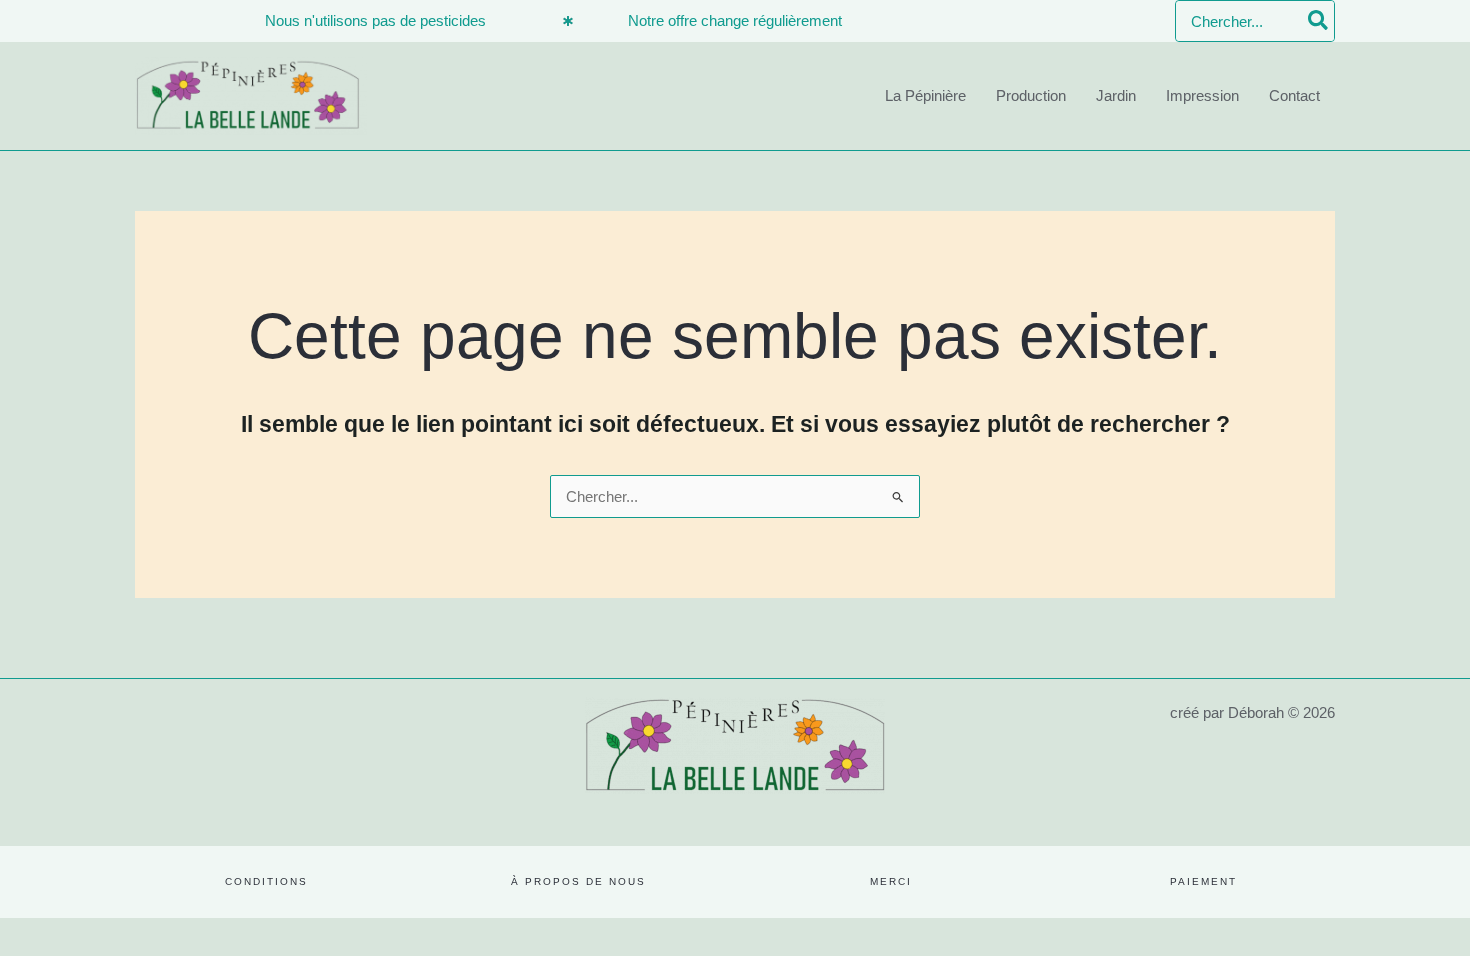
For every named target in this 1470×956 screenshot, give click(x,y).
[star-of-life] (568, 21)
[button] (266, 882)
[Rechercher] (1319, 21)
